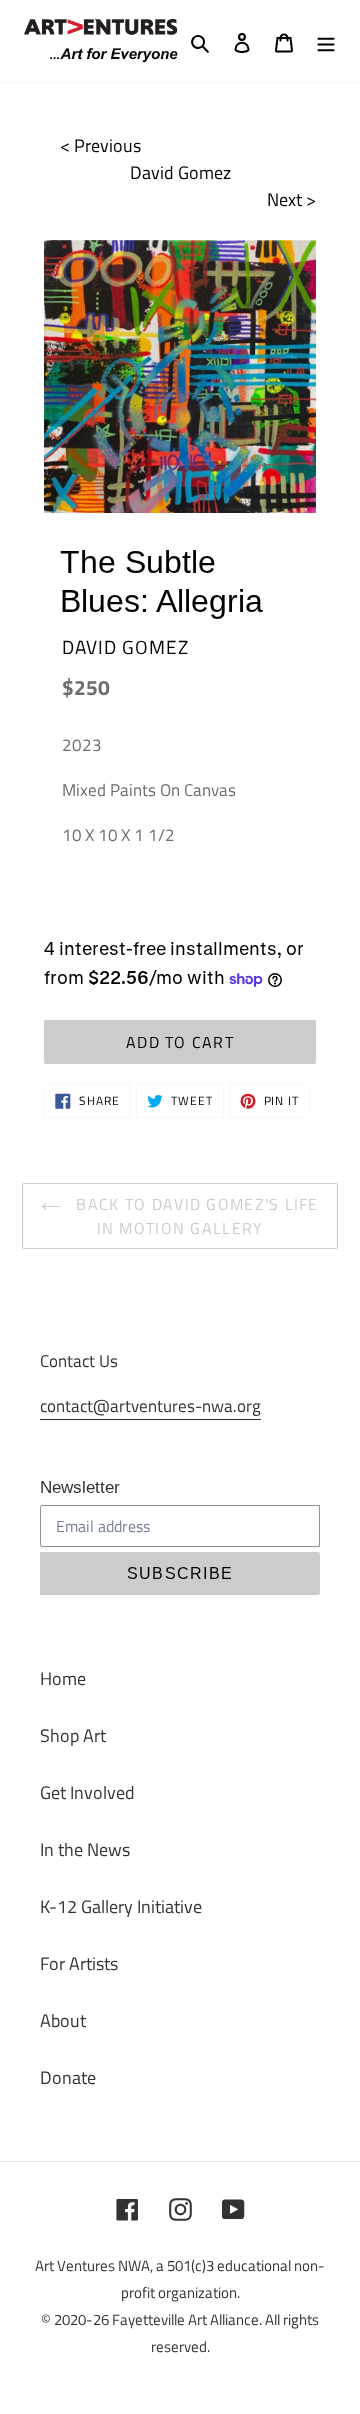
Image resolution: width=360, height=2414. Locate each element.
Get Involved (87, 1792)
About (63, 2020)
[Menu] (326, 41)
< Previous (100, 145)
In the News (85, 1849)
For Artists (79, 1963)
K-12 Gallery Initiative (121, 1906)
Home (63, 1678)
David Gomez (180, 172)
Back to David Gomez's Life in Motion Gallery (195, 1216)
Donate (68, 2077)
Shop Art (73, 1735)
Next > (291, 199)
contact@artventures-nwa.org (150, 1406)
